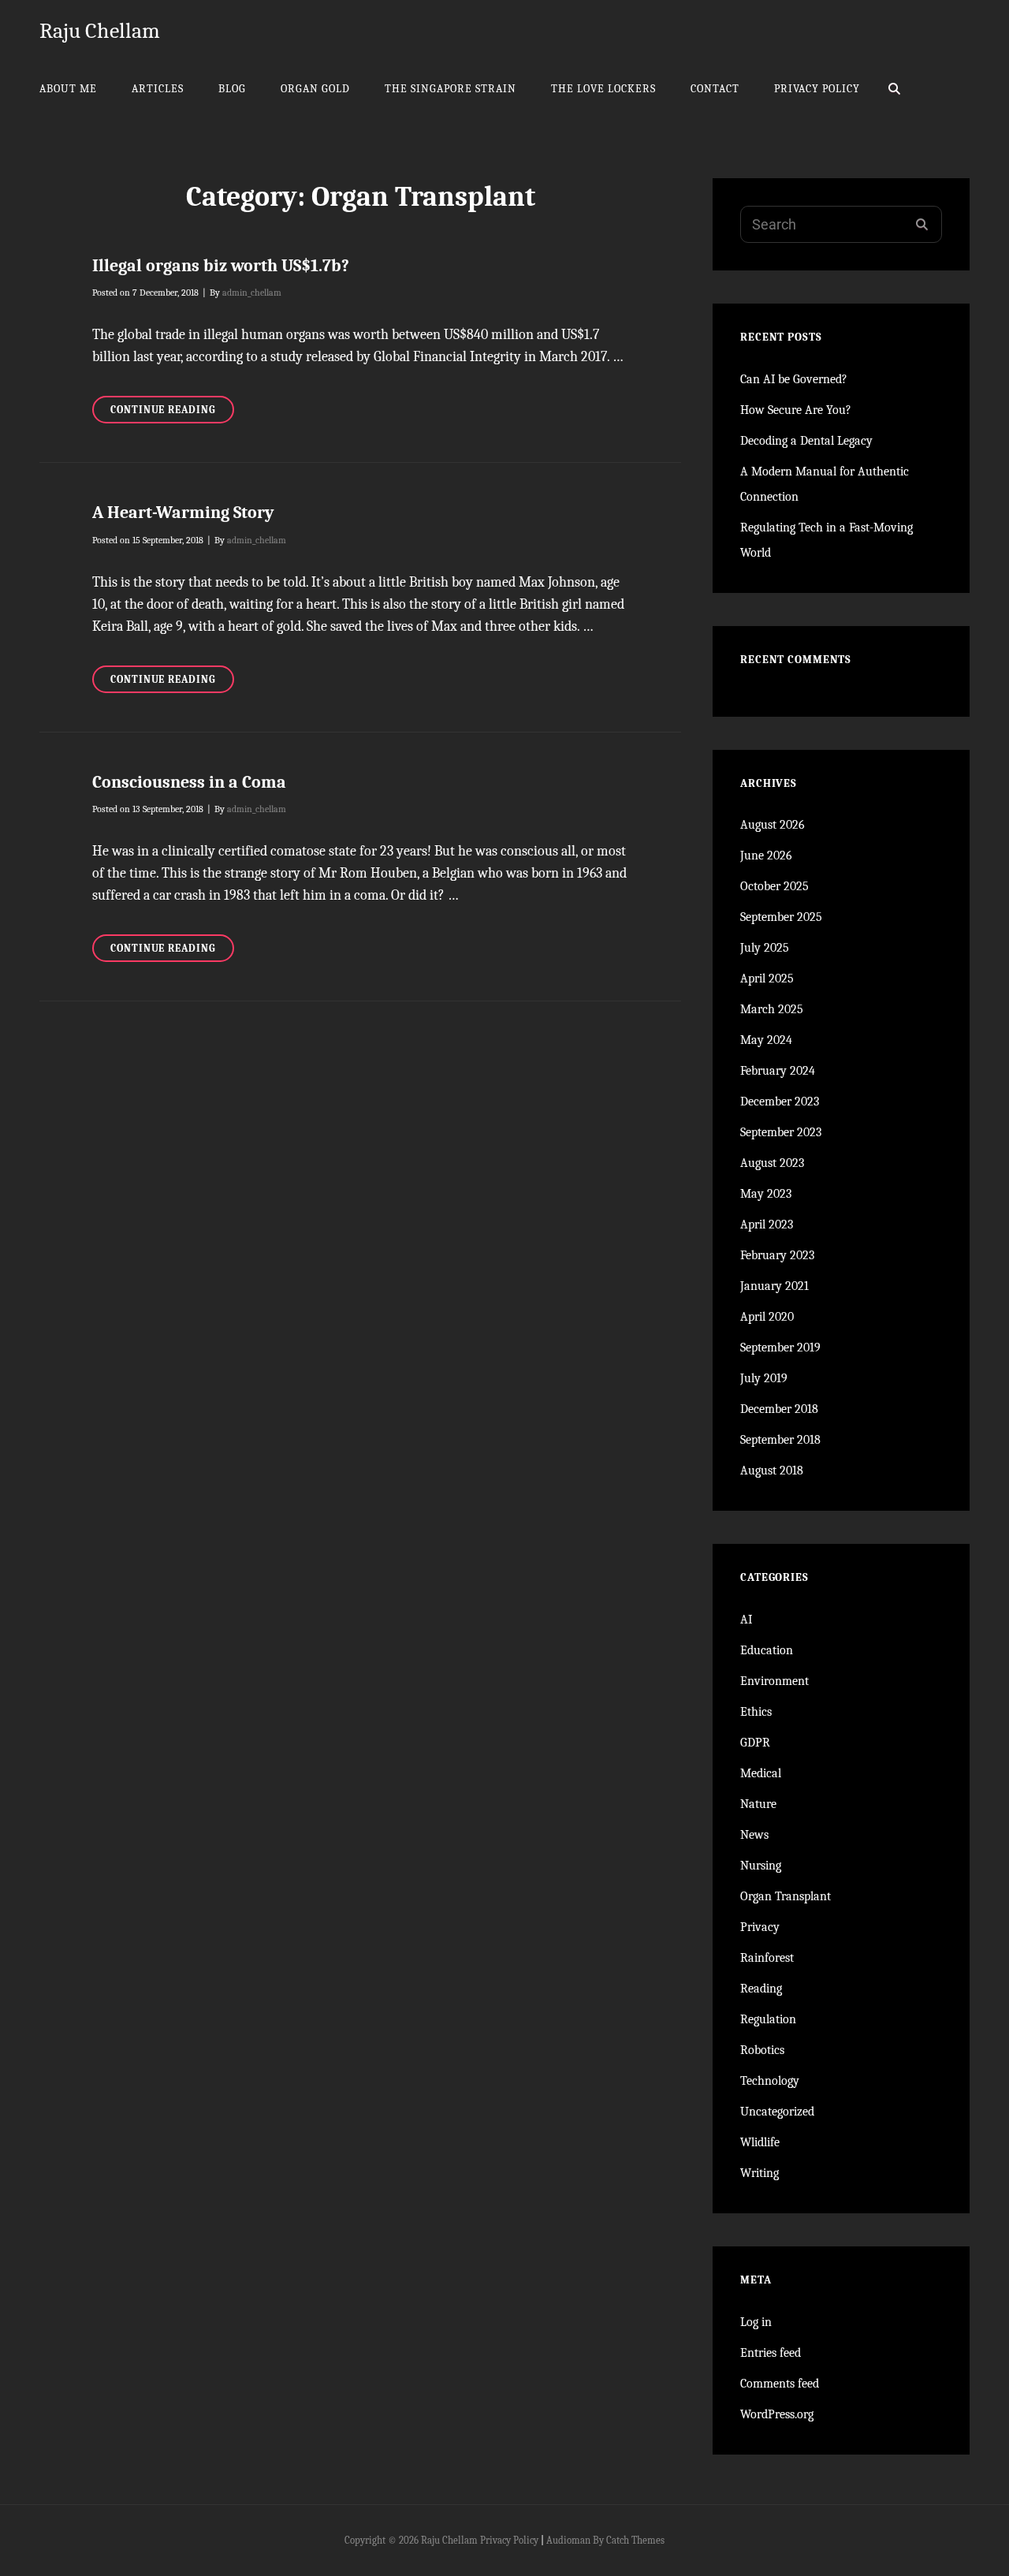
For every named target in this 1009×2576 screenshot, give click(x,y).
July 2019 (764, 1378)
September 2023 (781, 1132)
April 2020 (767, 1317)
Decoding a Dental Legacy (806, 441)
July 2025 (765, 948)
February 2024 (778, 1071)
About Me (68, 89)
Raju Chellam (100, 31)
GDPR (755, 1743)
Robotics (762, 2050)
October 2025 (774, 886)
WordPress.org (777, 2414)
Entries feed (771, 2353)
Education (767, 1650)
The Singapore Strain (451, 89)
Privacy (760, 1927)
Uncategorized (777, 2112)
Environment (774, 1681)
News (754, 1835)
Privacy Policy (817, 89)
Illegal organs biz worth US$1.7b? (221, 266)
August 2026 (773, 825)
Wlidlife (760, 2142)
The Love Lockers (603, 89)
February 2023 (777, 1255)
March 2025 (772, 1009)
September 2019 (780, 1348)
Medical (761, 1773)
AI (746, 1620)
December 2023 (780, 1102)
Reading (761, 1989)
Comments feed (780, 2384)
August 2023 (772, 1163)
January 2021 (774, 1286)
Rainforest (767, 1958)
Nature (758, 1804)
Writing (760, 2173)
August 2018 (772, 1471)
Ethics (756, 1712)
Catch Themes (635, 2540)
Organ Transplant (786, 1896)
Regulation (768, 2019)
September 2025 (781, 917)
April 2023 (767, 1225)
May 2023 (766, 1194)
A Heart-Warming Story (183, 513)
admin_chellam (252, 293)
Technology (770, 2081)
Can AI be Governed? (794, 379)
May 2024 (766, 1040)
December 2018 (779, 1409)
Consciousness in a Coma (189, 782)
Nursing (761, 1866)
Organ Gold (315, 89)
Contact (715, 89)
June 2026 (766, 856)
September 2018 (780, 1440)
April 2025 (767, 979)
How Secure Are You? (796, 410)
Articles (158, 89)
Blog (232, 89)
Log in (756, 2322)
